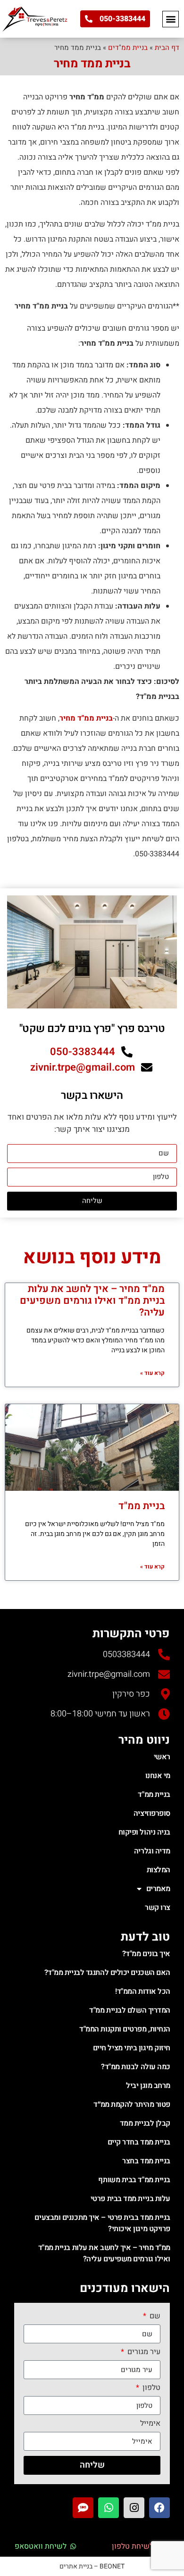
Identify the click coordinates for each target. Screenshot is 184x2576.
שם (154, 2317)
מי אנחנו (158, 1776)
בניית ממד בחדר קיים (139, 2142)
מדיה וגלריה (152, 1851)
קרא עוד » (152, 1373)
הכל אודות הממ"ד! (143, 1991)
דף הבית (167, 48)
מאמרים (158, 1889)
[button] (171, 19)
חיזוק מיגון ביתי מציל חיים (132, 2048)
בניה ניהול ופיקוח (144, 1832)
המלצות (159, 1870)
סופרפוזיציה (152, 1813)
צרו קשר (158, 1908)
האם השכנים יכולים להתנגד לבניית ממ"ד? (107, 1973)
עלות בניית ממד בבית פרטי (130, 2199)
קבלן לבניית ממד (145, 2123)
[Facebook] (159, 2508)
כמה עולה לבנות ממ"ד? (136, 2067)
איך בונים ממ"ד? (146, 1954)
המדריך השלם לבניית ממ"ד (130, 2010)
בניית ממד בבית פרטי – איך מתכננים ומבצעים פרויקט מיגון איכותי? (102, 2223)
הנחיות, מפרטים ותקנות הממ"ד (125, 2029)
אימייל (150, 2424)
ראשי (162, 1757)
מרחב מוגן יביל (148, 2086)
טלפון (151, 2389)
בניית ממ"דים (128, 48)
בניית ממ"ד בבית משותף (134, 2180)
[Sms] (83, 2508)
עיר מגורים (143, 2353)
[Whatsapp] (109, 2508)
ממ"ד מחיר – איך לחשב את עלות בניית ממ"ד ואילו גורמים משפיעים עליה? (92, 1301)
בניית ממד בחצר (146, 2161)
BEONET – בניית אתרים (92, 2566)
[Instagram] (134, 2508)
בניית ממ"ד (142, 1506)
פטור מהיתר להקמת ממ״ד (132, 2105)
